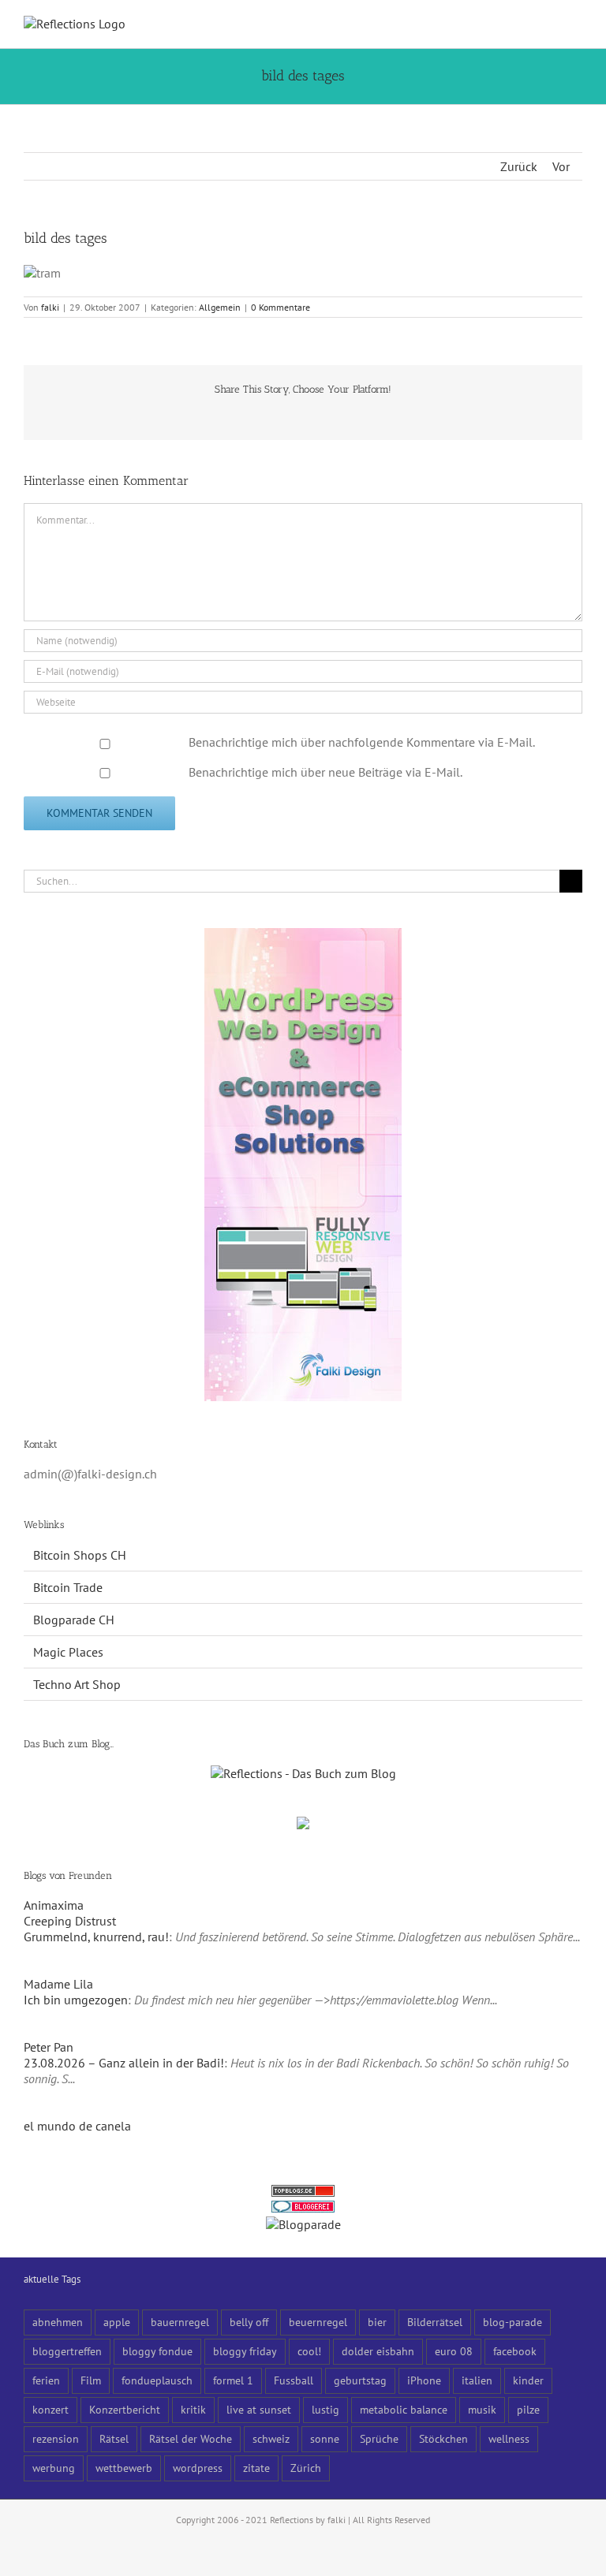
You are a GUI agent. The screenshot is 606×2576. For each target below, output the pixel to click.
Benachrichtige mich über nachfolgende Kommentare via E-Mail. (362, 742)
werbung (54, 2468)
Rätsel (114, 2438)
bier (377, 2322)
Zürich (306, 2468)
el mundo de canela (77, 2126)
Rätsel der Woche (191, 2438)
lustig (325, 2409)
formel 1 (233, 2380)
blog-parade (512, 2322)
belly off (249, 2322)
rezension (56, 2438)
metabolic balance (404, 2409)
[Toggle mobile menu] (576, 24)
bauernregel (180, 2322)
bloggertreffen (67, 2351)
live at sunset (259, 2409)
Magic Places (68, 1652)
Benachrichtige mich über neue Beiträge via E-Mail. (325, 772)
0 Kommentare (281, 307)
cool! (309, 2351)
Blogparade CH (74, 1620)
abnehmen (58, 2322)
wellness (509, 2438)
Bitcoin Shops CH (80, 1555)
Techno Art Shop (77, 1684)
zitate (256, 2468)
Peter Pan (49, 2047)
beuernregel (318, 2322)
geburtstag (360, 2380)
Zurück (519, 166)
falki (50, 307)
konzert (50, 2409)
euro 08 (454, 2351)
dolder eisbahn (378, 2351)
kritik (193, 2409)
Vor (561, 166)
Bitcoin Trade (68, 1587)
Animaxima (54, 1905)
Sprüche (379, 2438)
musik (482, 2409)
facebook (515, 2351)
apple (117, 2322)
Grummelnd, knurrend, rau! (96, 1937)
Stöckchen (443, 2438)
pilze (528, 2409)
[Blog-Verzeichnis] (303, 2209)
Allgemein (220, 307)
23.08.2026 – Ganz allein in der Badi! (124, 2063)
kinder (528, 2380)
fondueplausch (157, 2380)
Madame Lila (58, 1984)
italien (477, 2380)
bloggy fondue (157, 2351)
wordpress (198, 2468)
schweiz (271, 2438)
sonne (325, 2438)
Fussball (294, 2380)
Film (91, 2380)
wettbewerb (124, 2468)
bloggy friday (245, 2351)
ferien (46, 2380)
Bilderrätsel (435, 2322)
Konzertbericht (125, 2409)
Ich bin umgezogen (76, 2000)
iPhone (424, 2380)
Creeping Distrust (70, 1921)
